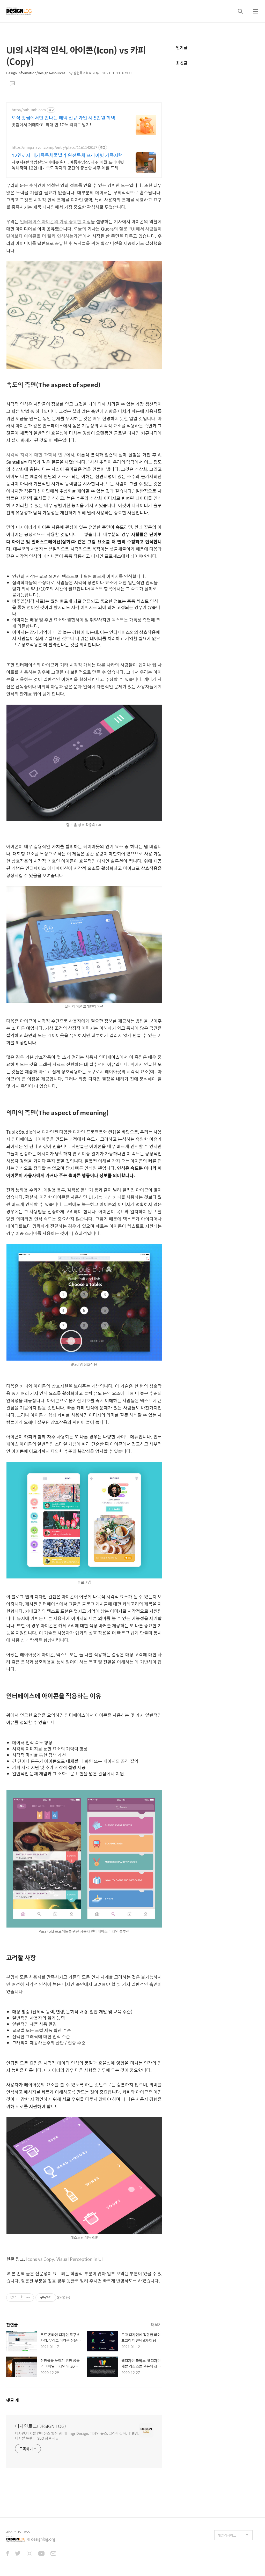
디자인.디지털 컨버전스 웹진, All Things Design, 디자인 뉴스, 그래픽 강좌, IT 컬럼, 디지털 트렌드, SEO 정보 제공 (77, 2435)
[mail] (53, 2554)
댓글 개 (13, 2400)
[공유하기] (22, 2298)
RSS (27, 2532)
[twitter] (18, 2554)
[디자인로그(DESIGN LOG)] (19, 11)
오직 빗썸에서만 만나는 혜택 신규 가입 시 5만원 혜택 (63, 118)
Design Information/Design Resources (36, 73)
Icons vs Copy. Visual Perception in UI (64, 2259)
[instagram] (30, 2554)
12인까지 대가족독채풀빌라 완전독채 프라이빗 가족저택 (67, 155)
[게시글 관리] (28, 2298)
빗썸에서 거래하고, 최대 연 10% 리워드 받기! (51, 124)
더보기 (156, 2324)
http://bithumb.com (29, 110)
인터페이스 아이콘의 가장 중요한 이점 (55, 222)
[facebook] (8, 2554)
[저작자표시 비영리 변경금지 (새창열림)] (63, 2298)
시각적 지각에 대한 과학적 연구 (36, 455)
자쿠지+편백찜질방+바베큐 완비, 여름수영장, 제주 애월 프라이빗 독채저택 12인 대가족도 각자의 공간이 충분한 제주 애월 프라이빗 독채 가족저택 (68, 165)
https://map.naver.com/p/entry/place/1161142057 (54, 147)
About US (14, 2532)
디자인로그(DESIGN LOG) (41, 2426)
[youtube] (41, 2554)
